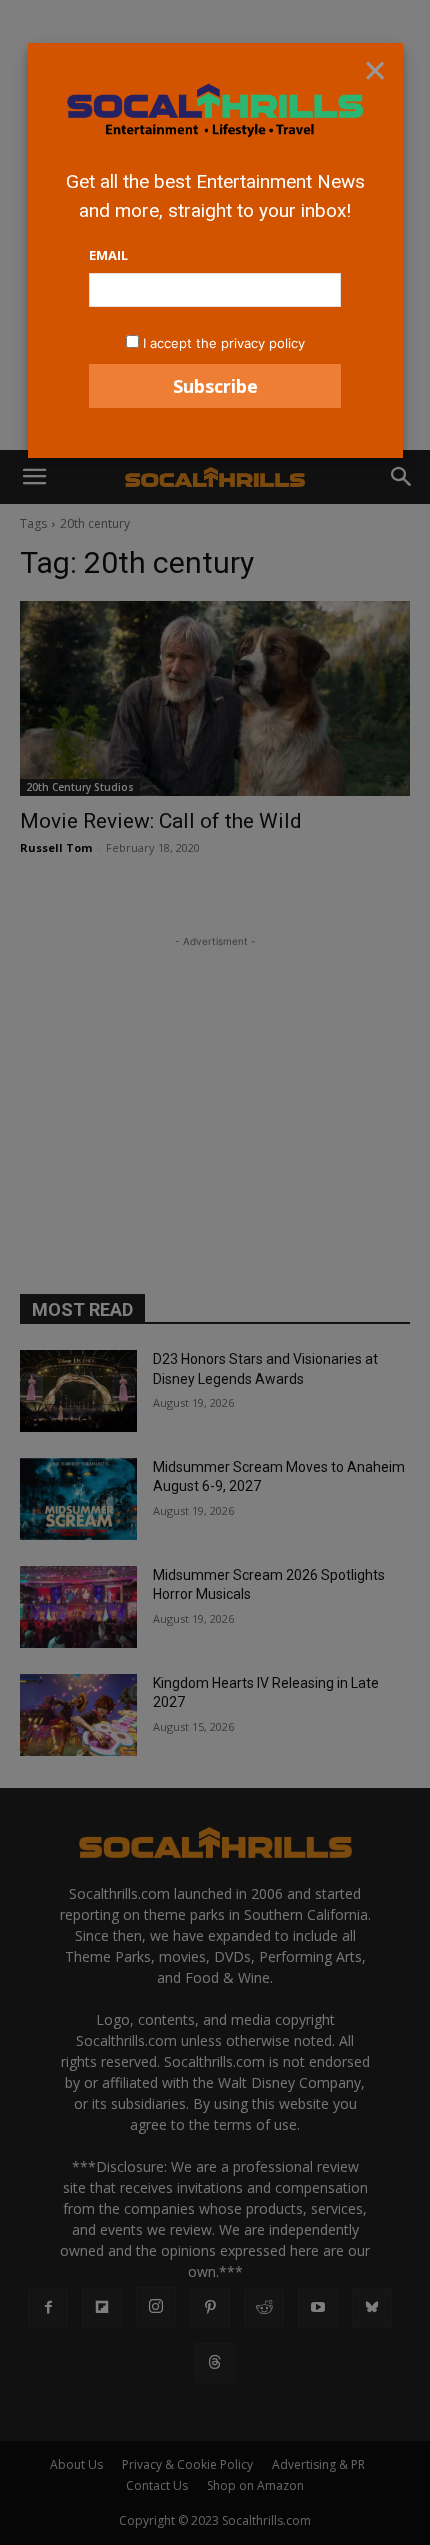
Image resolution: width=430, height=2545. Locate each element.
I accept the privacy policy (224, 343)
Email (108, 255)
